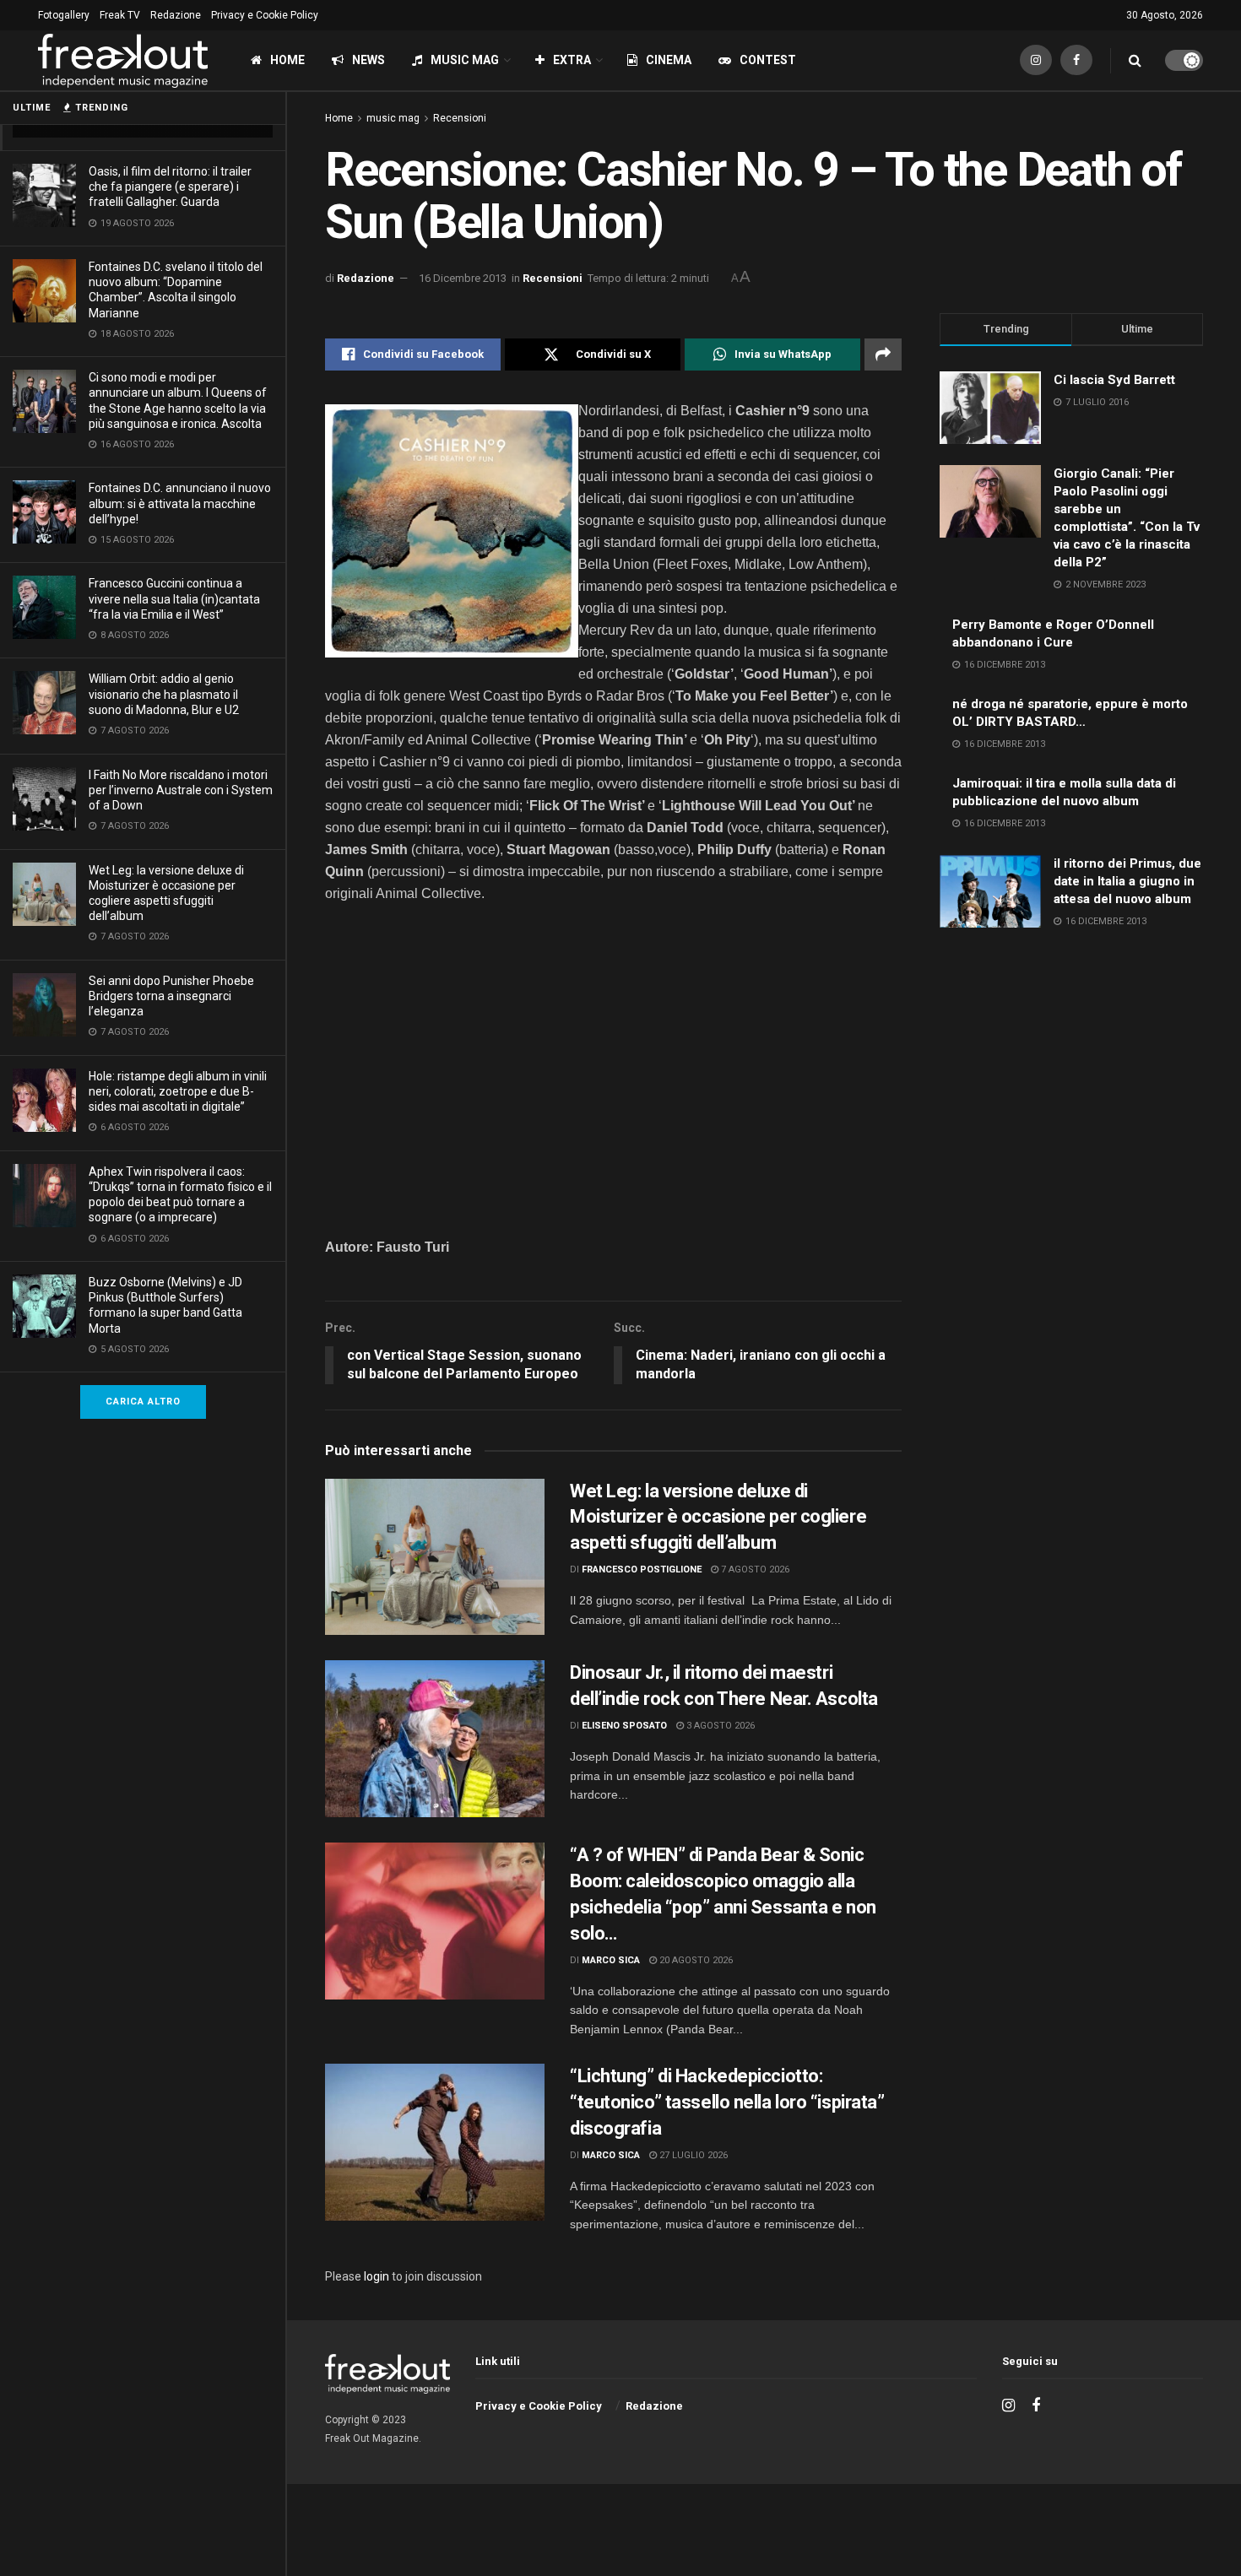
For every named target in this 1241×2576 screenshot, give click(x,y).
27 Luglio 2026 (692, 2155)
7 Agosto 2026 (754, 1569)
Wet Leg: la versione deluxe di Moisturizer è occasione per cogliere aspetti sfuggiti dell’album (718, 1517)
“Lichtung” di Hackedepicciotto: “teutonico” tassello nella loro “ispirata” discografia (727, 2102)
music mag (393, 118)
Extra (572, 60)
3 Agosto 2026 (719, 1726)
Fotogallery (64, 15)
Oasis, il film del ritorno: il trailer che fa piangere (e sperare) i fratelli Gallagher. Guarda (170, 187)
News (369, 60)
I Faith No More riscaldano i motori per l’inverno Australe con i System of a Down (181, 790)
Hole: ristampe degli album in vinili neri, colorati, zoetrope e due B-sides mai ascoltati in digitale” (178, 1091)
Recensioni (460, 118)
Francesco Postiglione (642, 1569)
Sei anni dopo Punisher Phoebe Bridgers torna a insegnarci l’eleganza (171, 996)
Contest (768, 60)
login (377, 2276)
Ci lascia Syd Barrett (1114, 380)
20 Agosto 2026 (695, 1960)
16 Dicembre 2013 (463, 278)
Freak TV (120, 15)
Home (287, 60)
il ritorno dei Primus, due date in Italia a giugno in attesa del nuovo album (1127, 881)
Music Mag (465, 60)
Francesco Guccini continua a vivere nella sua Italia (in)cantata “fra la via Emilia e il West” (174, 598)
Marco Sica (611, 1960)
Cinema (669, 60)
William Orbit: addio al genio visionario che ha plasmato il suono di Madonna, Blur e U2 (164, 694)
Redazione (176, 15)
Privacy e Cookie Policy (265, 15)
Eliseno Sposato (624, 1726)
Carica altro (143, 1402)
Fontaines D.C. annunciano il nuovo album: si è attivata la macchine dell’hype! (180, 503)
